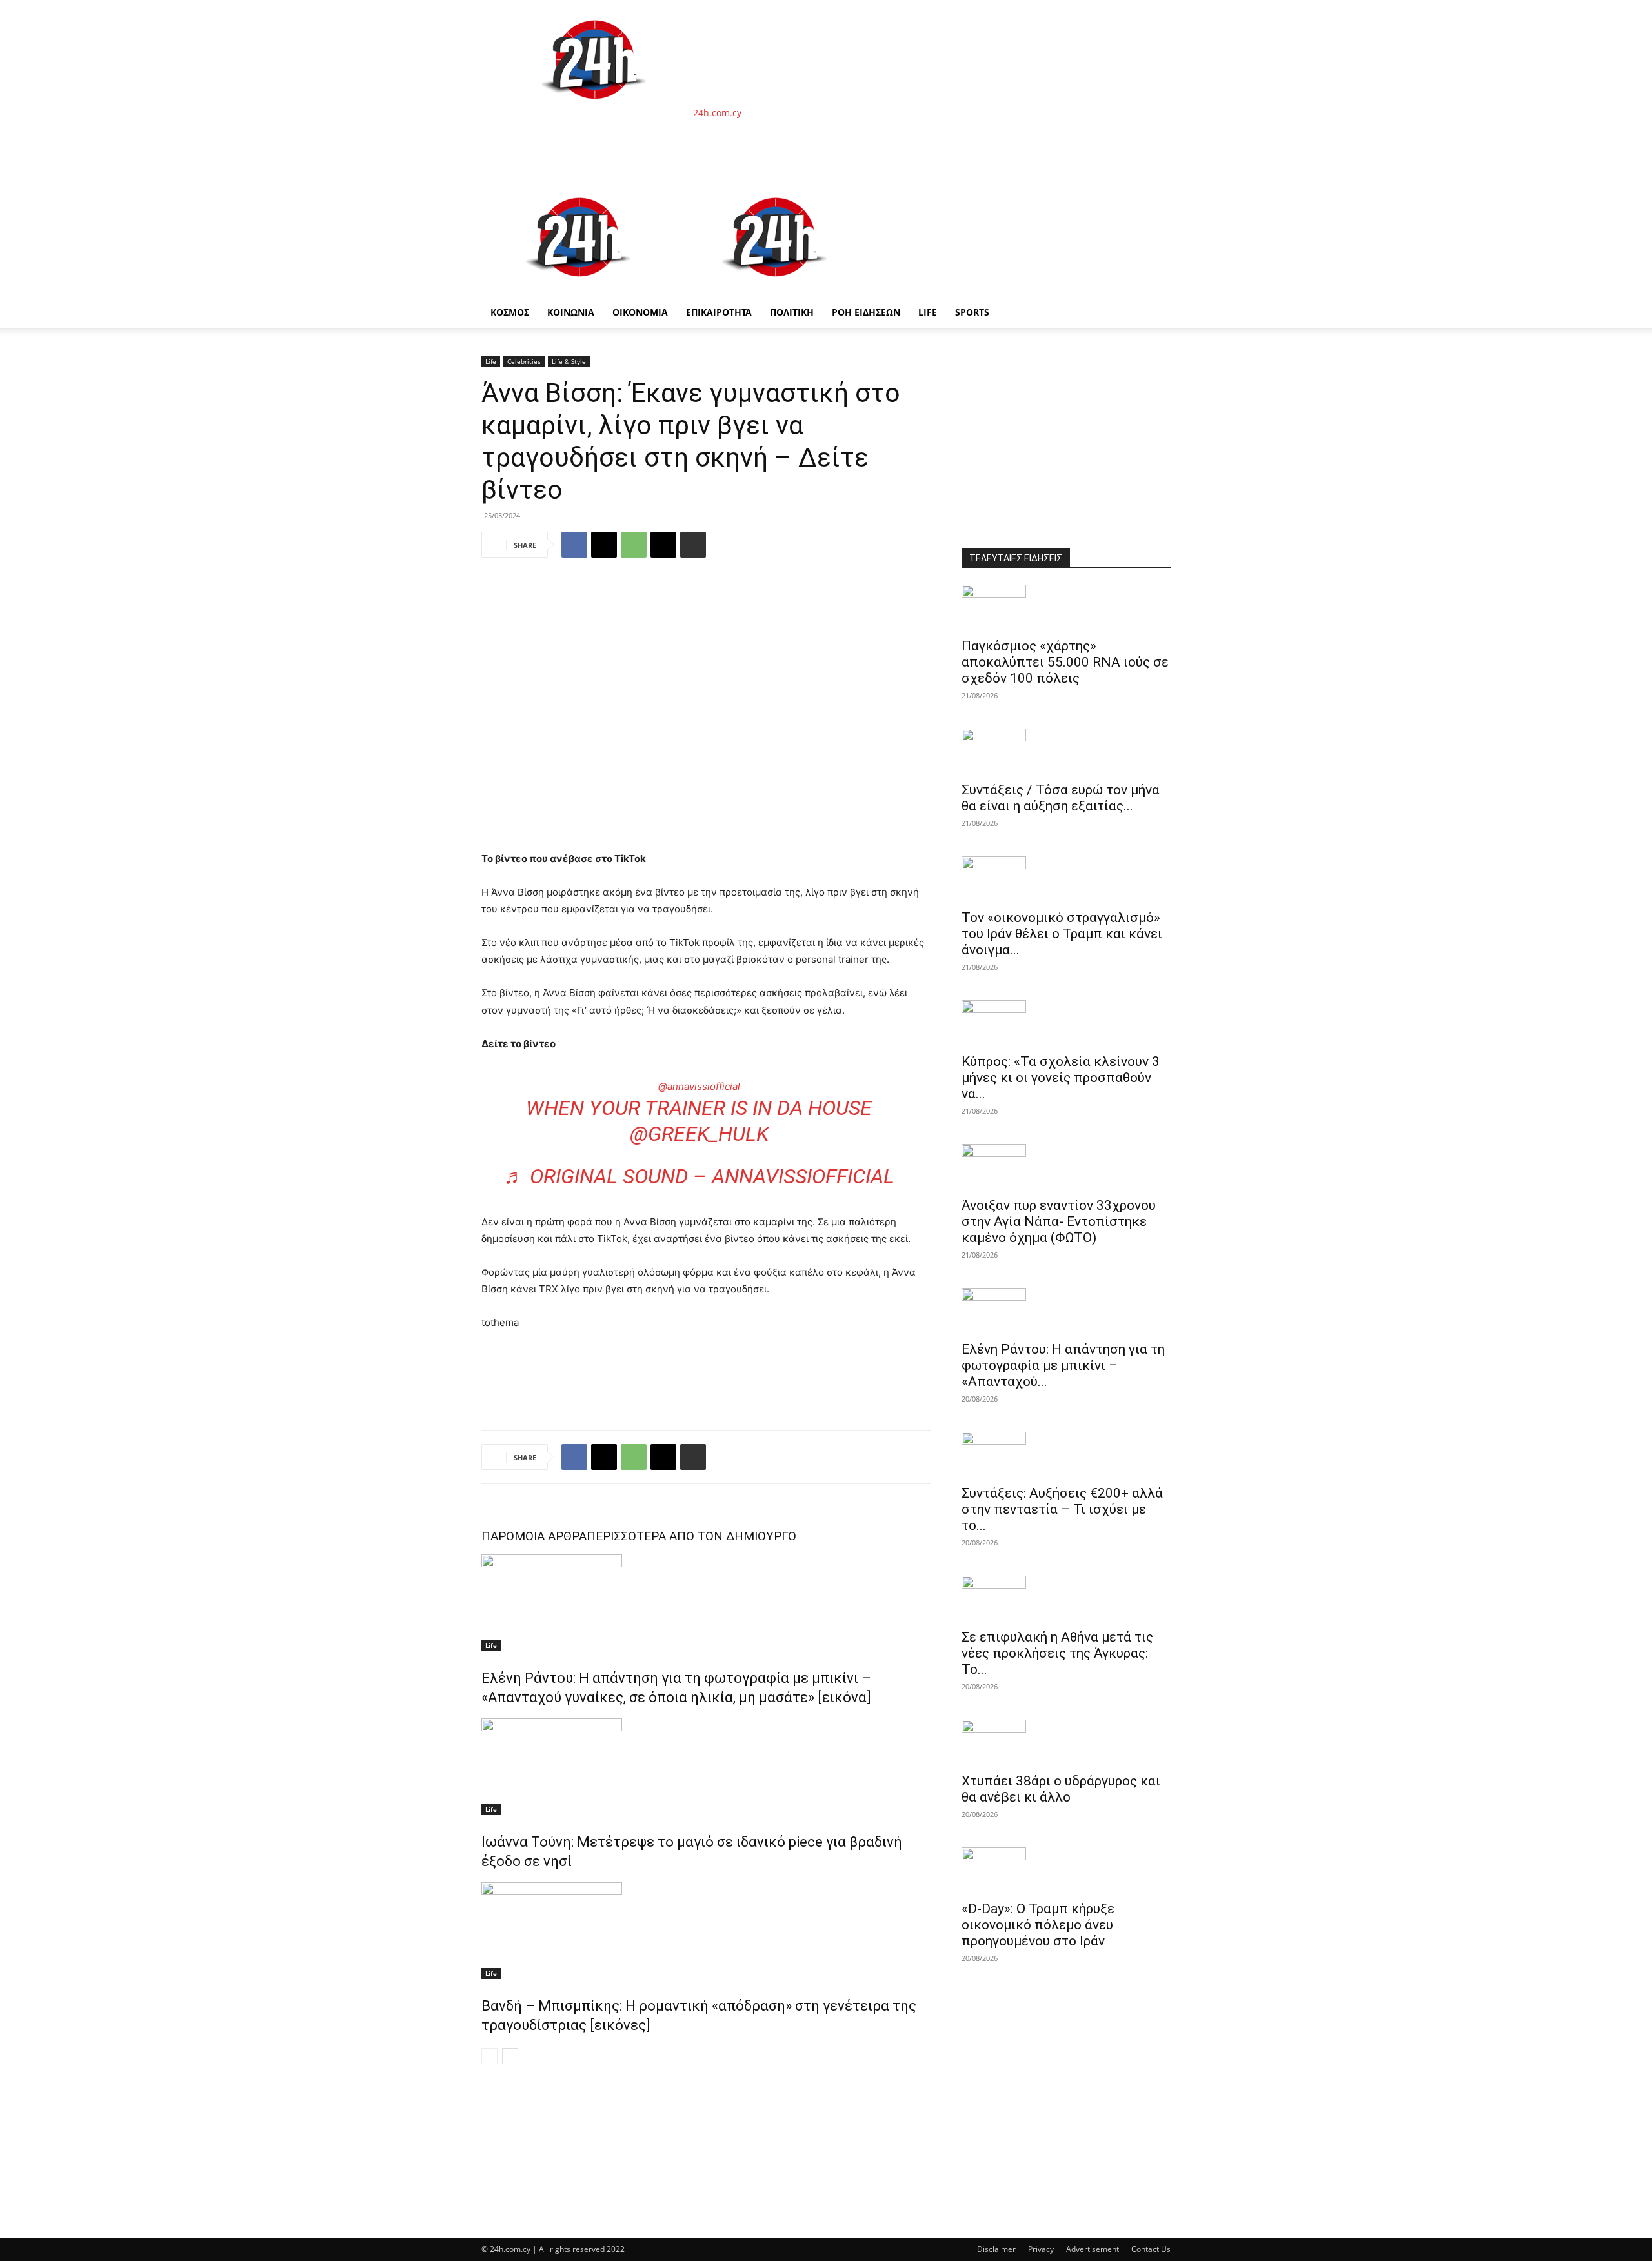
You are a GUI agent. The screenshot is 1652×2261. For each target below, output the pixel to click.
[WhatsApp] (634, 545)
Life (928, 312)
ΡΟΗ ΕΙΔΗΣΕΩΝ (866, 312)
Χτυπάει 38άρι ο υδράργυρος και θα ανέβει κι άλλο (1061, 1789)
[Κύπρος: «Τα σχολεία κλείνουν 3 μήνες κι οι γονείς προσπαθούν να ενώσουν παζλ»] (1066, 1023)
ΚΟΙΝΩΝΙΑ (571, 312)
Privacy (1041, 2249)
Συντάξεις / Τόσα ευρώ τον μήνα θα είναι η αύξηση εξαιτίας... (1061, 798)
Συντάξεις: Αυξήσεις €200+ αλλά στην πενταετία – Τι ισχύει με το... (1062, 1509)
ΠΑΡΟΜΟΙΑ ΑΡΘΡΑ (534, 1536)
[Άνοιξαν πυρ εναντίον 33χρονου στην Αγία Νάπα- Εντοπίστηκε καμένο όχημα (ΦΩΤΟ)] (1066, 1167)
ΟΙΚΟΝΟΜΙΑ (640, 312)
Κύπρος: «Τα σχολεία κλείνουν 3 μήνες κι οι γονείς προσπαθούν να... (1061, 1078)
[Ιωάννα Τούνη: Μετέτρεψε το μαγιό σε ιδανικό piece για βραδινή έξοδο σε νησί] (706, 1767)
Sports (972, 312)
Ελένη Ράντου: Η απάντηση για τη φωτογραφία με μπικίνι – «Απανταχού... (1063, 1365)
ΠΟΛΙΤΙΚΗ (792, 312)
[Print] (693, 545)
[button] (1155, 194)
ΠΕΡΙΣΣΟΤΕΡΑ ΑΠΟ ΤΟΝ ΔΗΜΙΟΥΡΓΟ (691, 1536)
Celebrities (524, 361)
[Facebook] (574, 545)
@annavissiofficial (699, 1086)
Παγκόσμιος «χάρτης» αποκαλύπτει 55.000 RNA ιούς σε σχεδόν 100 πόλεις (1065, 662)
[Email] (663, 545)
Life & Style (569, 361)
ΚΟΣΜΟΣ (510, 312)
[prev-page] (489, 2056)
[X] (604, 545)
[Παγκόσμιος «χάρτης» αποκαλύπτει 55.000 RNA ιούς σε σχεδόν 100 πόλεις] (1066, 607)
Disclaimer (996, 2249)
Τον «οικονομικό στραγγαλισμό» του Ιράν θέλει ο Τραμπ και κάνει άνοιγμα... (1062, 934)
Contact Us (1151, 2249)
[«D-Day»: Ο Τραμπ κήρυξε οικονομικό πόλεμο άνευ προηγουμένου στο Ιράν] (1066, 1870)
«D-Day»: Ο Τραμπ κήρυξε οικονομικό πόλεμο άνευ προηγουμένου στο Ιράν (1038, 1925)
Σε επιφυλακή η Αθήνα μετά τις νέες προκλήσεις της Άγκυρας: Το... (1057, 1653)
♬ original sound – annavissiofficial (699, 1176)
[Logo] (579, 290)
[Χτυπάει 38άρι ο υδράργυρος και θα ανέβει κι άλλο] (1066, 1742)
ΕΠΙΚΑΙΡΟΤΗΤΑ (719, 312)
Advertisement (1093, 2249)
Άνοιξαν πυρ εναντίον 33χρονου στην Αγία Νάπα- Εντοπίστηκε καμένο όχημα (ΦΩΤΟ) (1059, 1221)
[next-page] (510, 2056)
